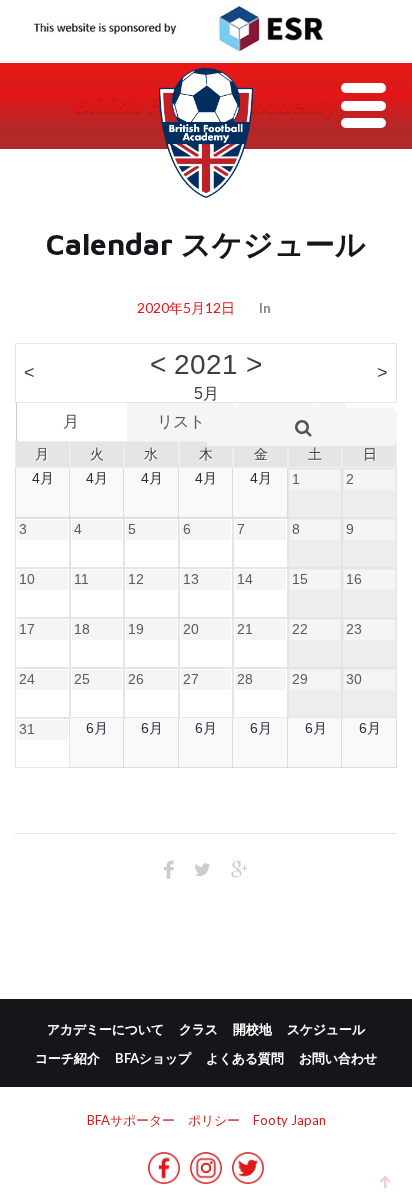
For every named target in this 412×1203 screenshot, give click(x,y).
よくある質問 (245, 1058)
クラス (198, 1029)
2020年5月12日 (186, 307)
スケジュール (326, 1029)
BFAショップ (153, 1058)
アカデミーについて (105, 1029)
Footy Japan (289, 1120)
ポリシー (214, 1120)
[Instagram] (206, 1175)
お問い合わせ (338, 1058)
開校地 (252, 1029)
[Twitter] (248, 1175)
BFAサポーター (131, 1120)
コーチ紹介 (67, 1058)
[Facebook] (164, 1175)
